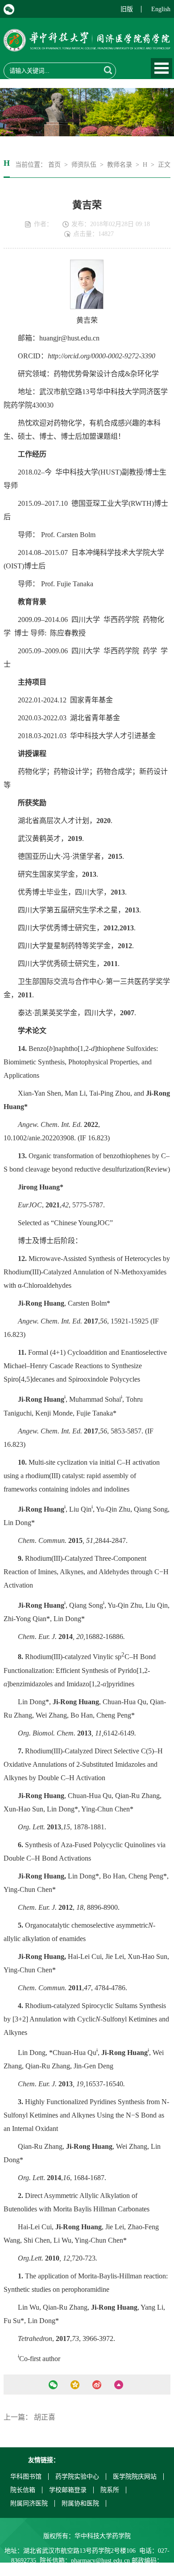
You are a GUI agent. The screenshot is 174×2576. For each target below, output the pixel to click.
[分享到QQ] (75, 2385)
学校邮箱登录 (68, 2490)
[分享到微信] (53, 2385)
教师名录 (120, 165)
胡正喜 (45, 2417)
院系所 (110, 2490)
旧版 (127, 9)
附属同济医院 (29, 2503)
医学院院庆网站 (135, 2477)
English (161, 9)
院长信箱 (23, 2490)
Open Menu (162, 68)
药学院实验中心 (77, 2477)
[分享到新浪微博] (97, 2385)
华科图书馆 (26, 2477)
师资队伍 (84, 165)
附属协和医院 (80, 2503)
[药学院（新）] (87, 46)
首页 (54, 165)
